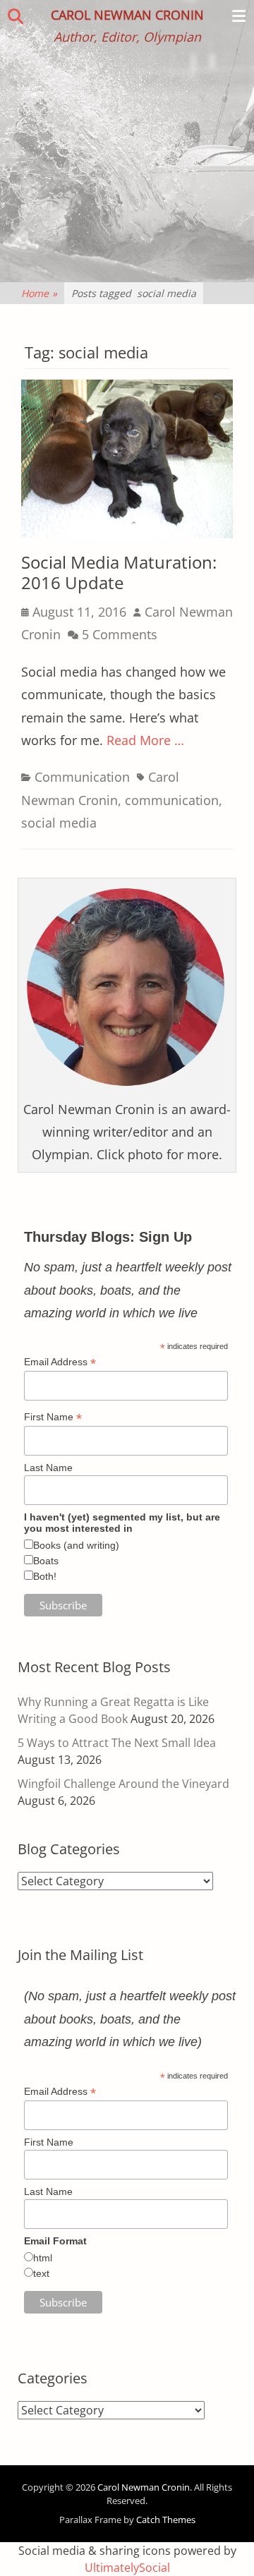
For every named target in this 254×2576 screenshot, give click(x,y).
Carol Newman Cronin (127, 15)
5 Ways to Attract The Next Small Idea (117, 1743)
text (41, 2273)
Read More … (145, 740)
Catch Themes (166, 2520)
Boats (46, 1561)
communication (172, 800)
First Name (53, 1417)
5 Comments (120, 634)
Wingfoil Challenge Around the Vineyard (123, 1784)
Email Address (60, 1362)
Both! (45, 1576)
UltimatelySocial (127, 2568)
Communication (82, 777)
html (43, 2258)
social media (59, 823)
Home (39, 293)
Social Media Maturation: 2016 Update (119, 572)
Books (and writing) (76, 1545)
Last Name (48, 1468)
